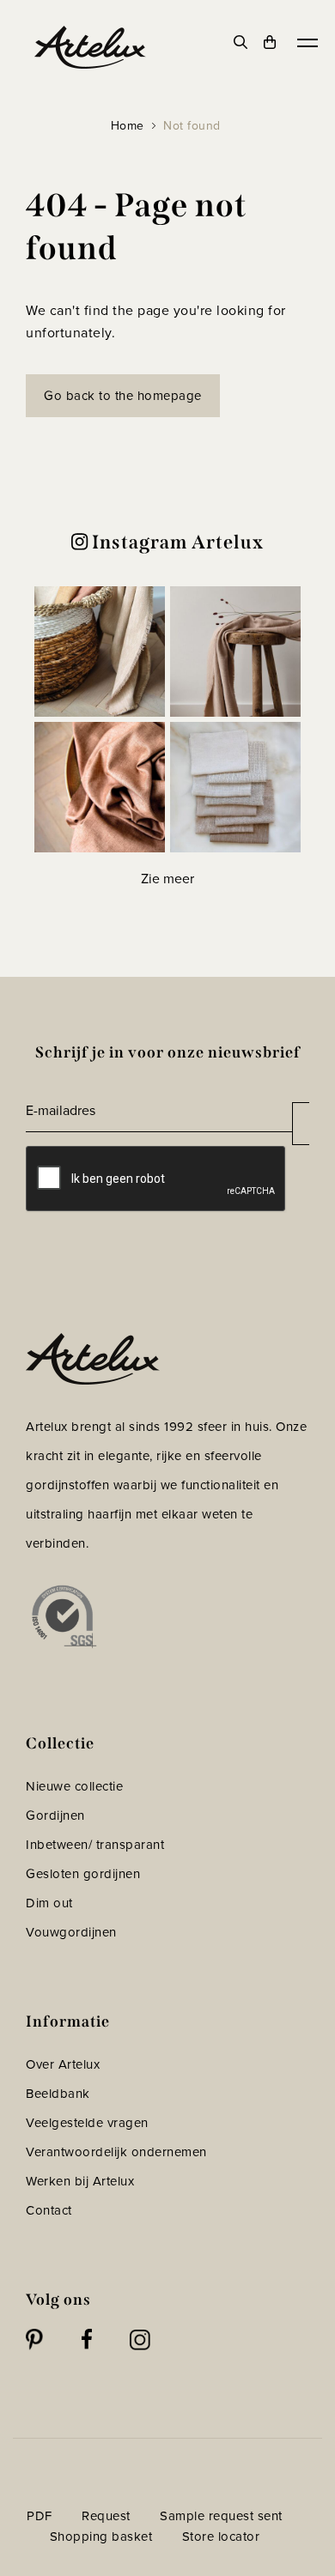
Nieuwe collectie (74, 1786)
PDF (40, 2516)
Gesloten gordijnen (83, 1874)
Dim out (49, 1903)
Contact (49, 2210)
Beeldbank (58, 2094)
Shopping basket (101, 2537)
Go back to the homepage (123, 396)
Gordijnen (55, 1815)
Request (106, 2516)
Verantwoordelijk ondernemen (116, 2152)
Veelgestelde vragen (87, 2123)
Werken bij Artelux (80, 2181)
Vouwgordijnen (71, 1932)
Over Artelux (63, 2064)
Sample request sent (221, 2516)
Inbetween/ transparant (95, 1845)
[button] (100, 652)
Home (128, 126)
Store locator (221, 2537)
